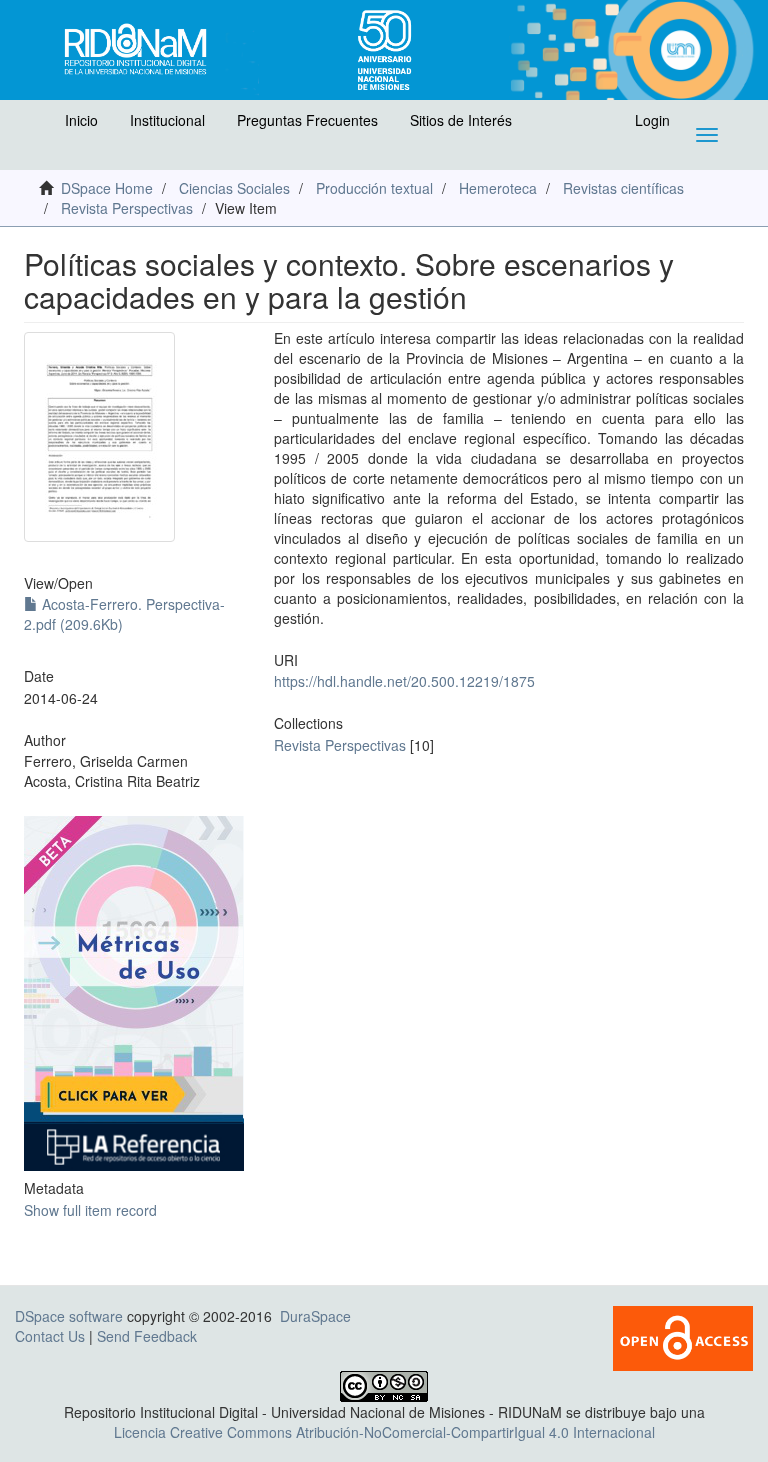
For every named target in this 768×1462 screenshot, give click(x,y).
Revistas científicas (623, 188)
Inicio (81, 120)
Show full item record (90, 1210)
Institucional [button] (167, 120)
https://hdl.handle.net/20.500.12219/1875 (404, 681)
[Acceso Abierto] (683, 1336)
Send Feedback (147, 1336)
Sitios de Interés (461, 120)
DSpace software (69, 1316)
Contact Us (50, 1336)
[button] (37, 125)
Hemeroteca (498, 188)
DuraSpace (315, 1316)
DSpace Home (107, 188)
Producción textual (374, 188)
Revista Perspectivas (127, 208)
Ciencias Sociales (234, 188)
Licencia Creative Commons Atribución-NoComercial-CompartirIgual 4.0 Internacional (384, 1432)
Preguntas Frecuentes (307, 120)
